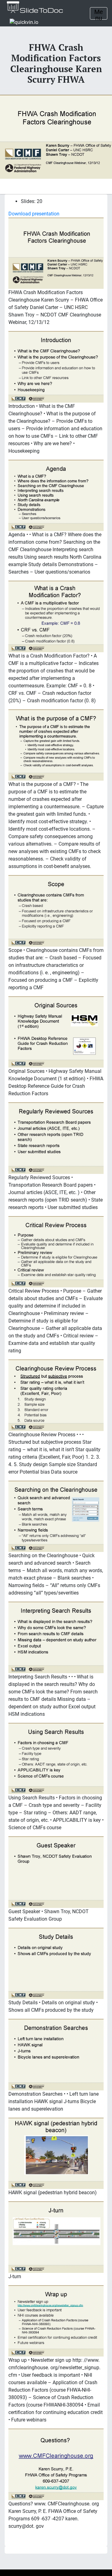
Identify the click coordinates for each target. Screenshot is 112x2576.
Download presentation (34, 214)
